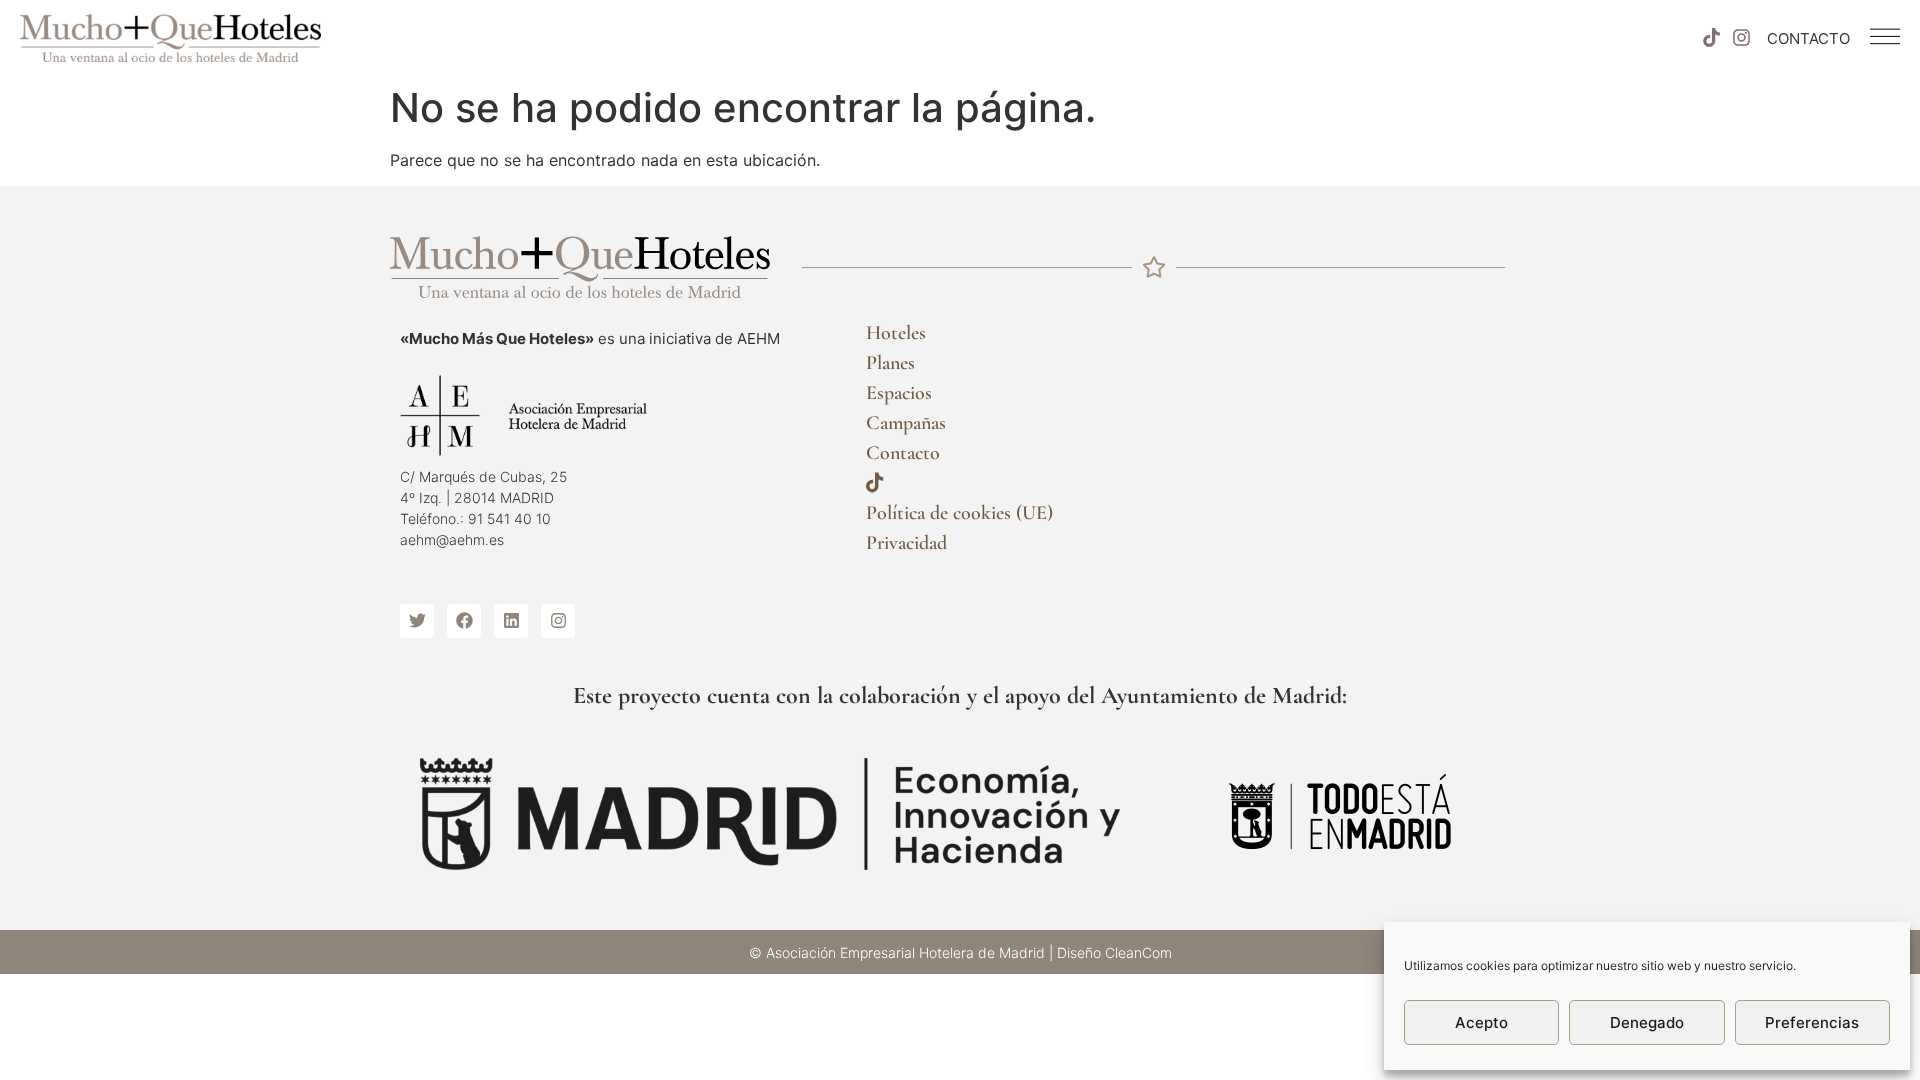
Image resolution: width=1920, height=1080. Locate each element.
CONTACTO (1808, 38)
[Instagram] (1742, 38)
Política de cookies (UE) (959, 513)
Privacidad (906, 543)
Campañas (906, 423)
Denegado (1647, 1022)
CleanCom (1138, 952)
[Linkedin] (511, 621)
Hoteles (896, 333)
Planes (890, 363)
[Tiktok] (1711, 38)
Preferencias (1812, 1022)
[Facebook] (464, 621)
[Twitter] (417, 621)
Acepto (1481, 1022)
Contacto (903, 453)
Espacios (899, 393)
